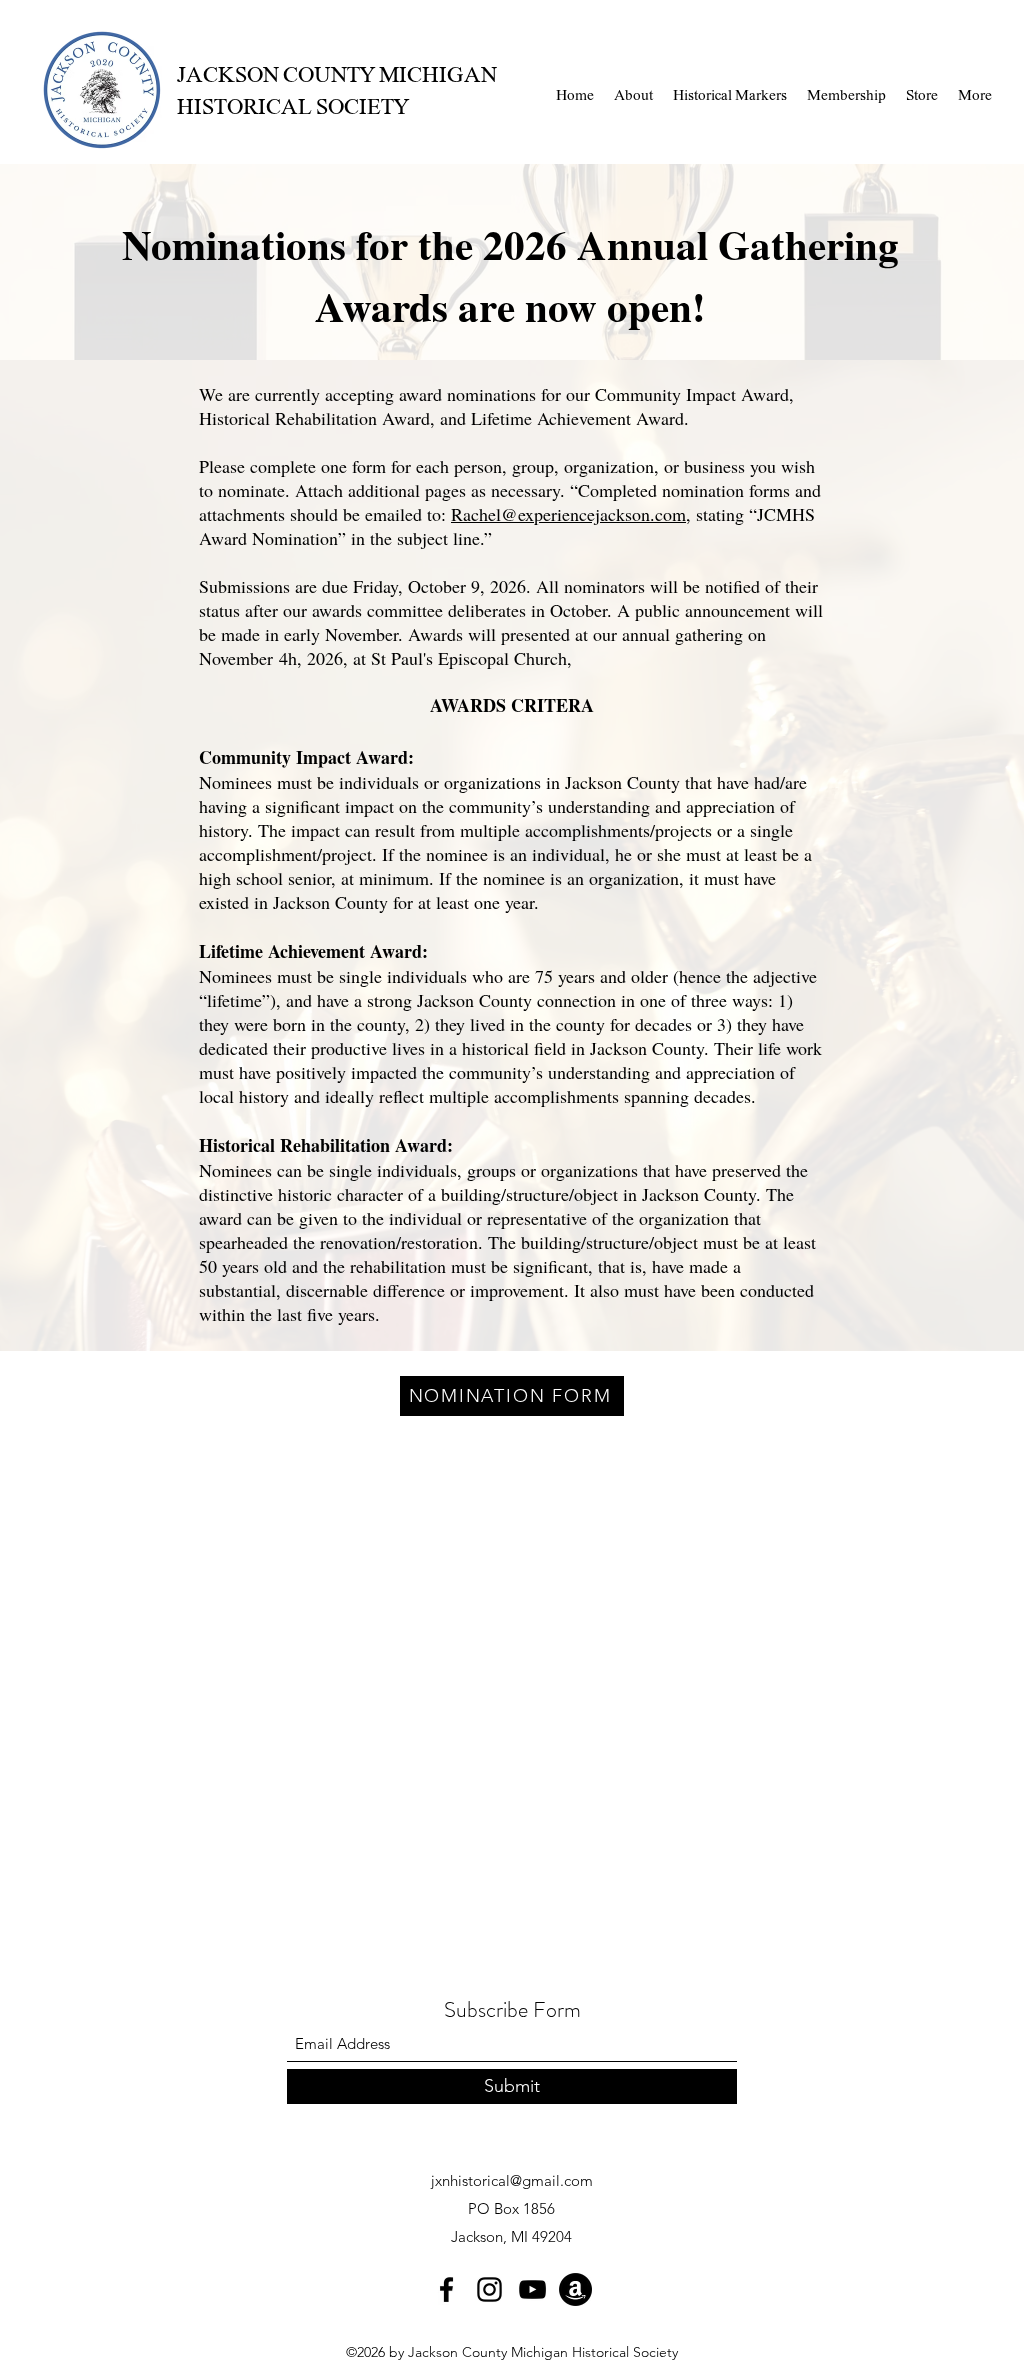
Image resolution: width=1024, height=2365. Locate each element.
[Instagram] (489, 2289)
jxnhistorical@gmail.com (512, 2180)
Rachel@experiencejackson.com (568, 514)
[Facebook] (446, 2289)
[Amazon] (575, 2289)
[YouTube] (532, 2289)
